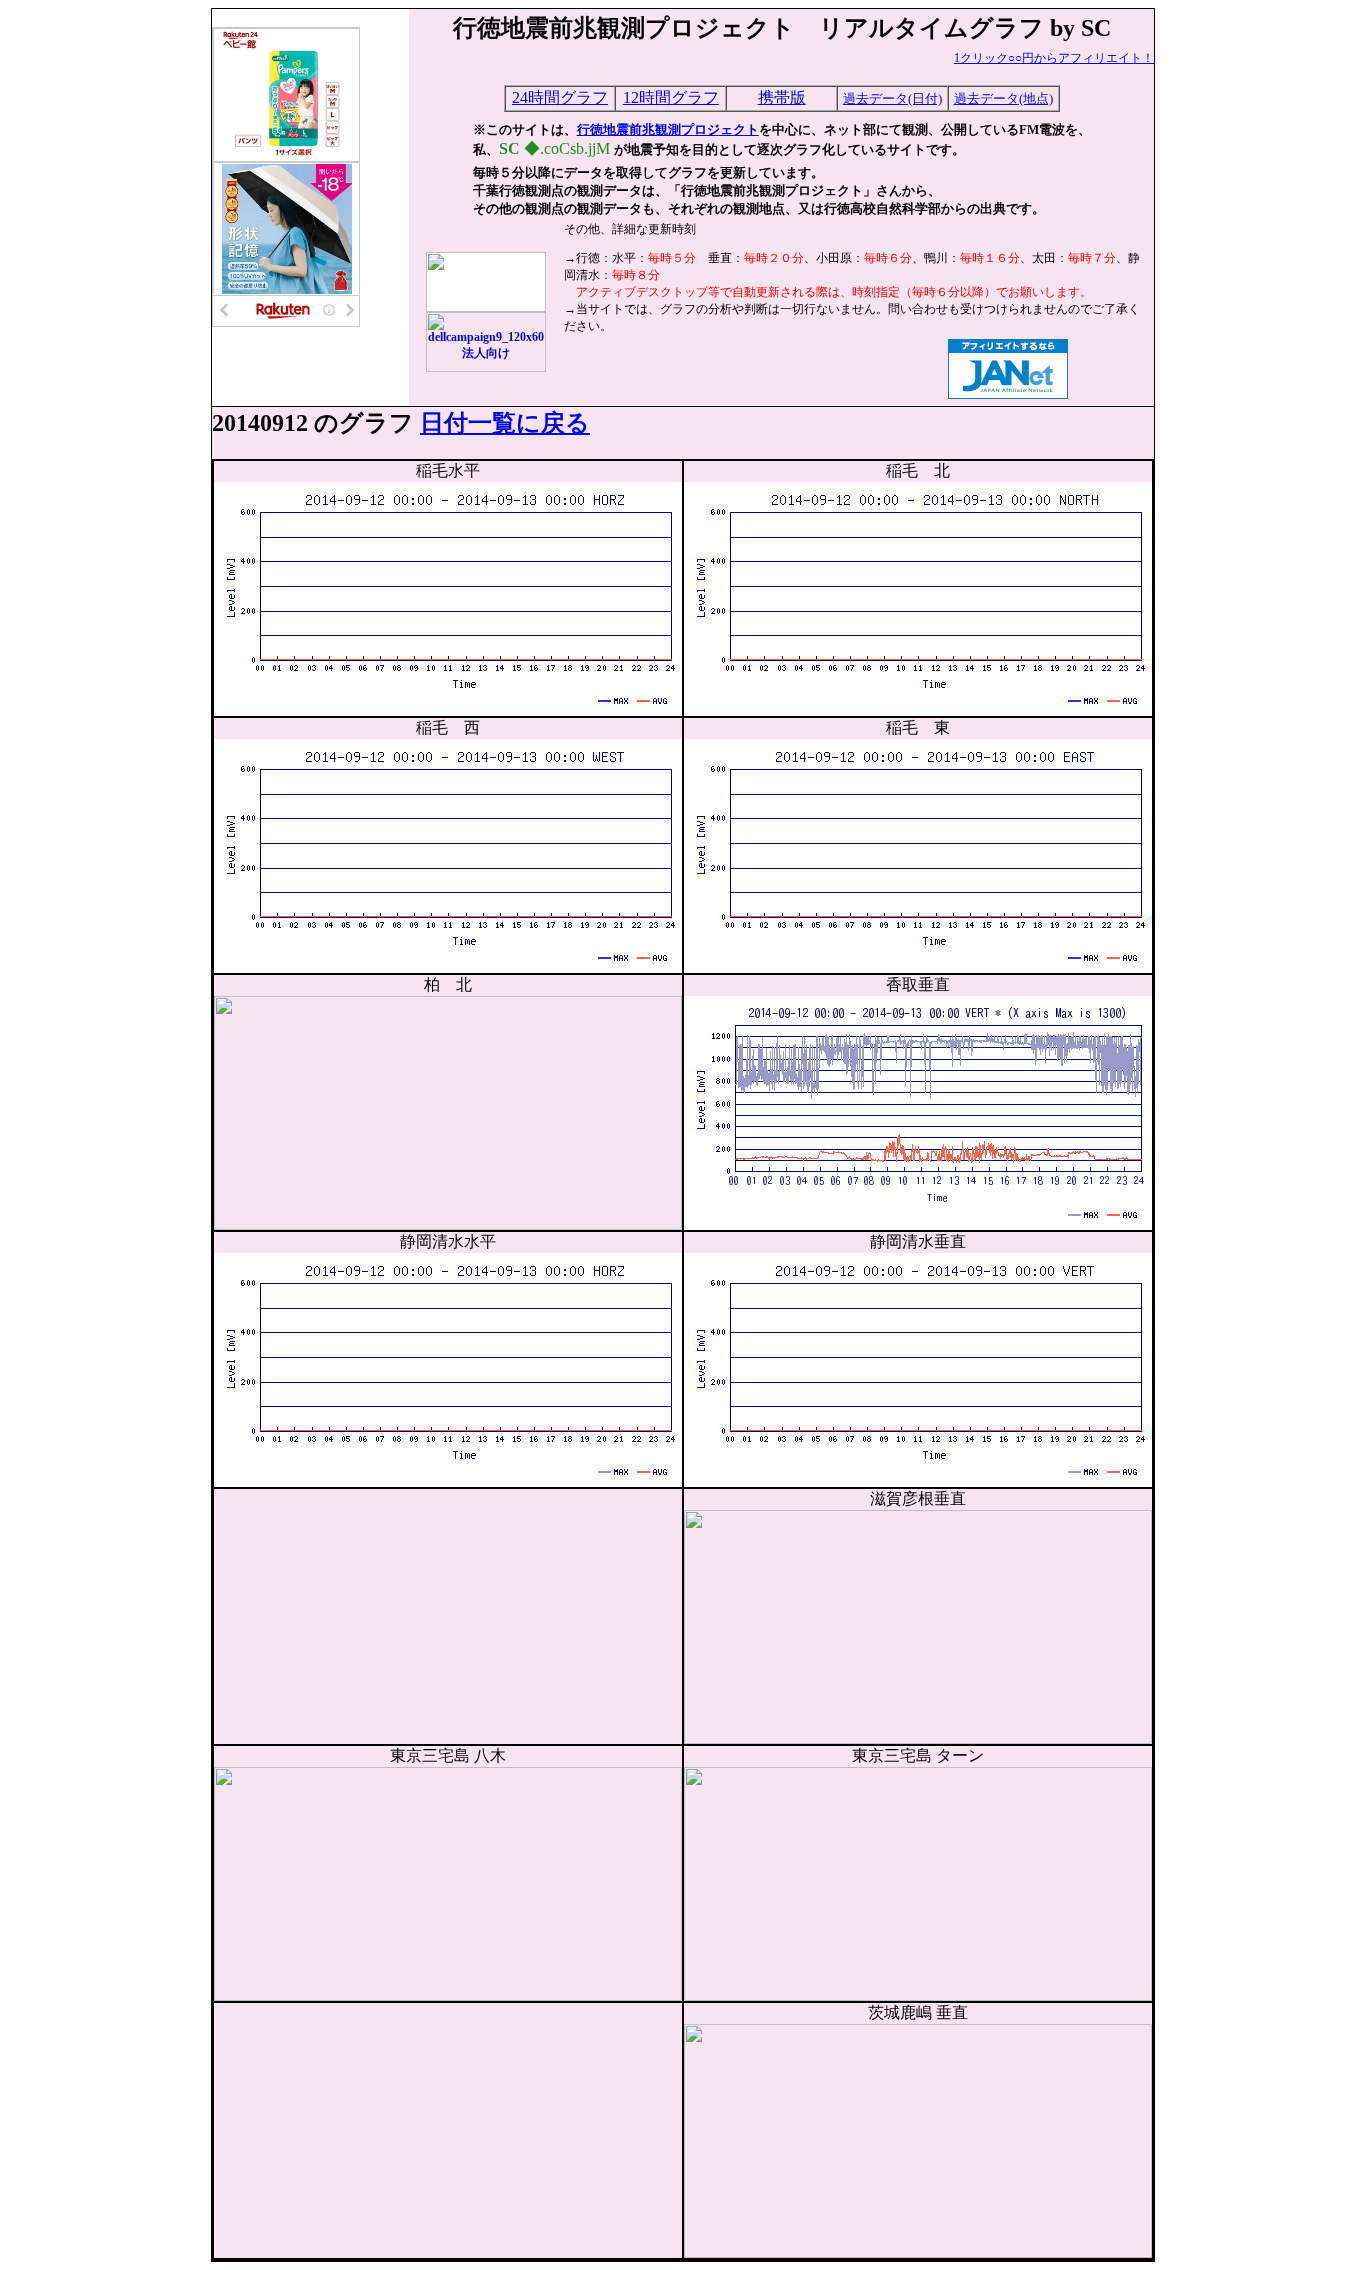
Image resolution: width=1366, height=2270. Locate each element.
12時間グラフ (671, 97)
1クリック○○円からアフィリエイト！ (1054, 58)
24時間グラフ (560, 97)
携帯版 (782, 97)
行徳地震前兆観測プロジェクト (668, 129)
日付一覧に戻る (505, 423)
